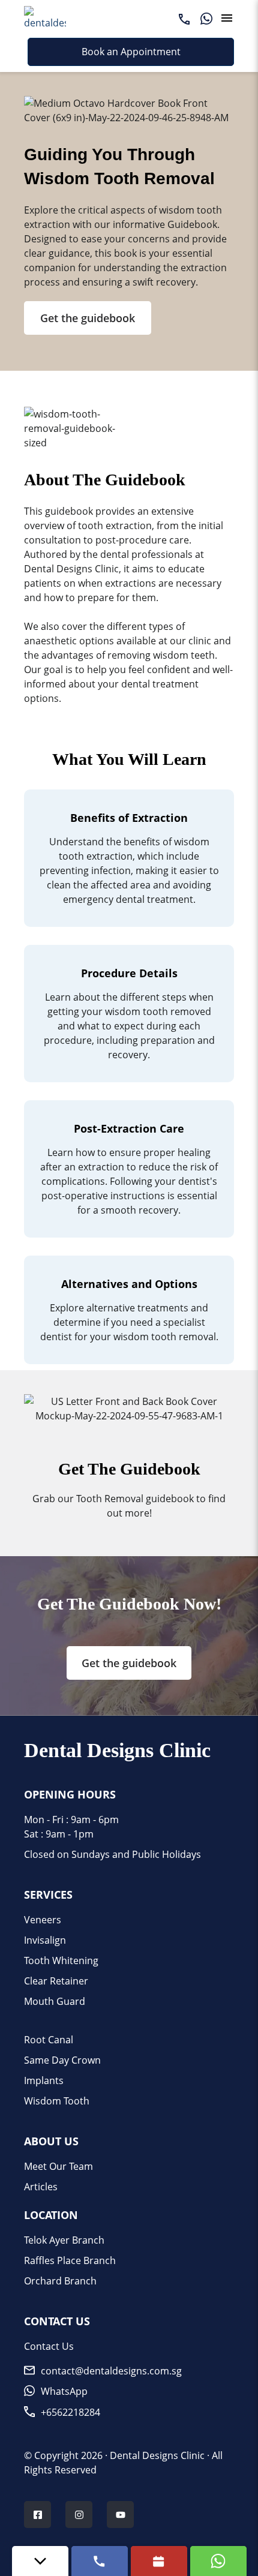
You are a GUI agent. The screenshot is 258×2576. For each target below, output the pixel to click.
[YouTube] (121, 2516)
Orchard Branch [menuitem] (60, 2281)
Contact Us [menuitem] (49, 2346)
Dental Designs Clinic (157, 2455)
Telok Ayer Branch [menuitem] (64, 2240)
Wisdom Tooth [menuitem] (57, 2101)
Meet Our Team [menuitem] (58, 2166)
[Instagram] (79, 2516)
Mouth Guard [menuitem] (55, 2001)
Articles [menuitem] (41, 2187)
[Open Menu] (227, 18)
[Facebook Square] (38, 2516)
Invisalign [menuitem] (45, 1940)
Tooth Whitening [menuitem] (61, 1960)
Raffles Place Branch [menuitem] (70, 2260)
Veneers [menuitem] (43, 1920)
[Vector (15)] (184, 18)
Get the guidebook (88, 318)
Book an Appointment (131, 52)
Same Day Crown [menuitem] (62, 2060)
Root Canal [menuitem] (49, 2040)
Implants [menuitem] (44, 2080)
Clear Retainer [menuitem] (56, 1981)
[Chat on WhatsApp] (218, 2561)
